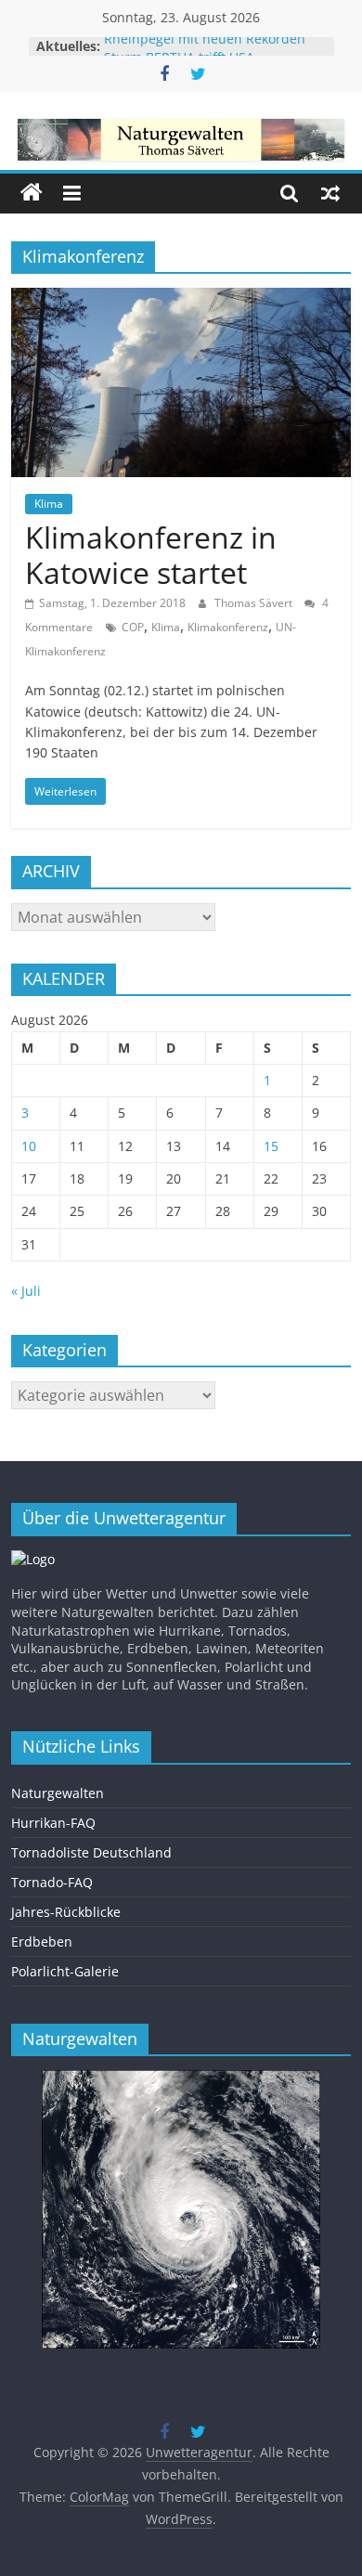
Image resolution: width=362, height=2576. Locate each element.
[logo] (33, 1559)
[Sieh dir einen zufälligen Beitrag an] (330, 193)
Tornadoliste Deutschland (91, 1852)
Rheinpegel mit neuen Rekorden (205, 46)
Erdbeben (42, 1942)
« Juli (26, 1291)
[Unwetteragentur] (32, 193)
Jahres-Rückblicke (66, 1912)
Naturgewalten (58, 1793)
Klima (49, 504)
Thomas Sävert (255, 603)
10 (29, 1146)
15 (271, 1146)
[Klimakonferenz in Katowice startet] (181, 299)
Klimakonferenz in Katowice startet (151, 555)
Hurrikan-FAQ (53, 1823)
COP (133, 627)
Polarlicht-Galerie (65, 1971)
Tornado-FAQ (52, 1882)
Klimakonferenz (228, 627)
